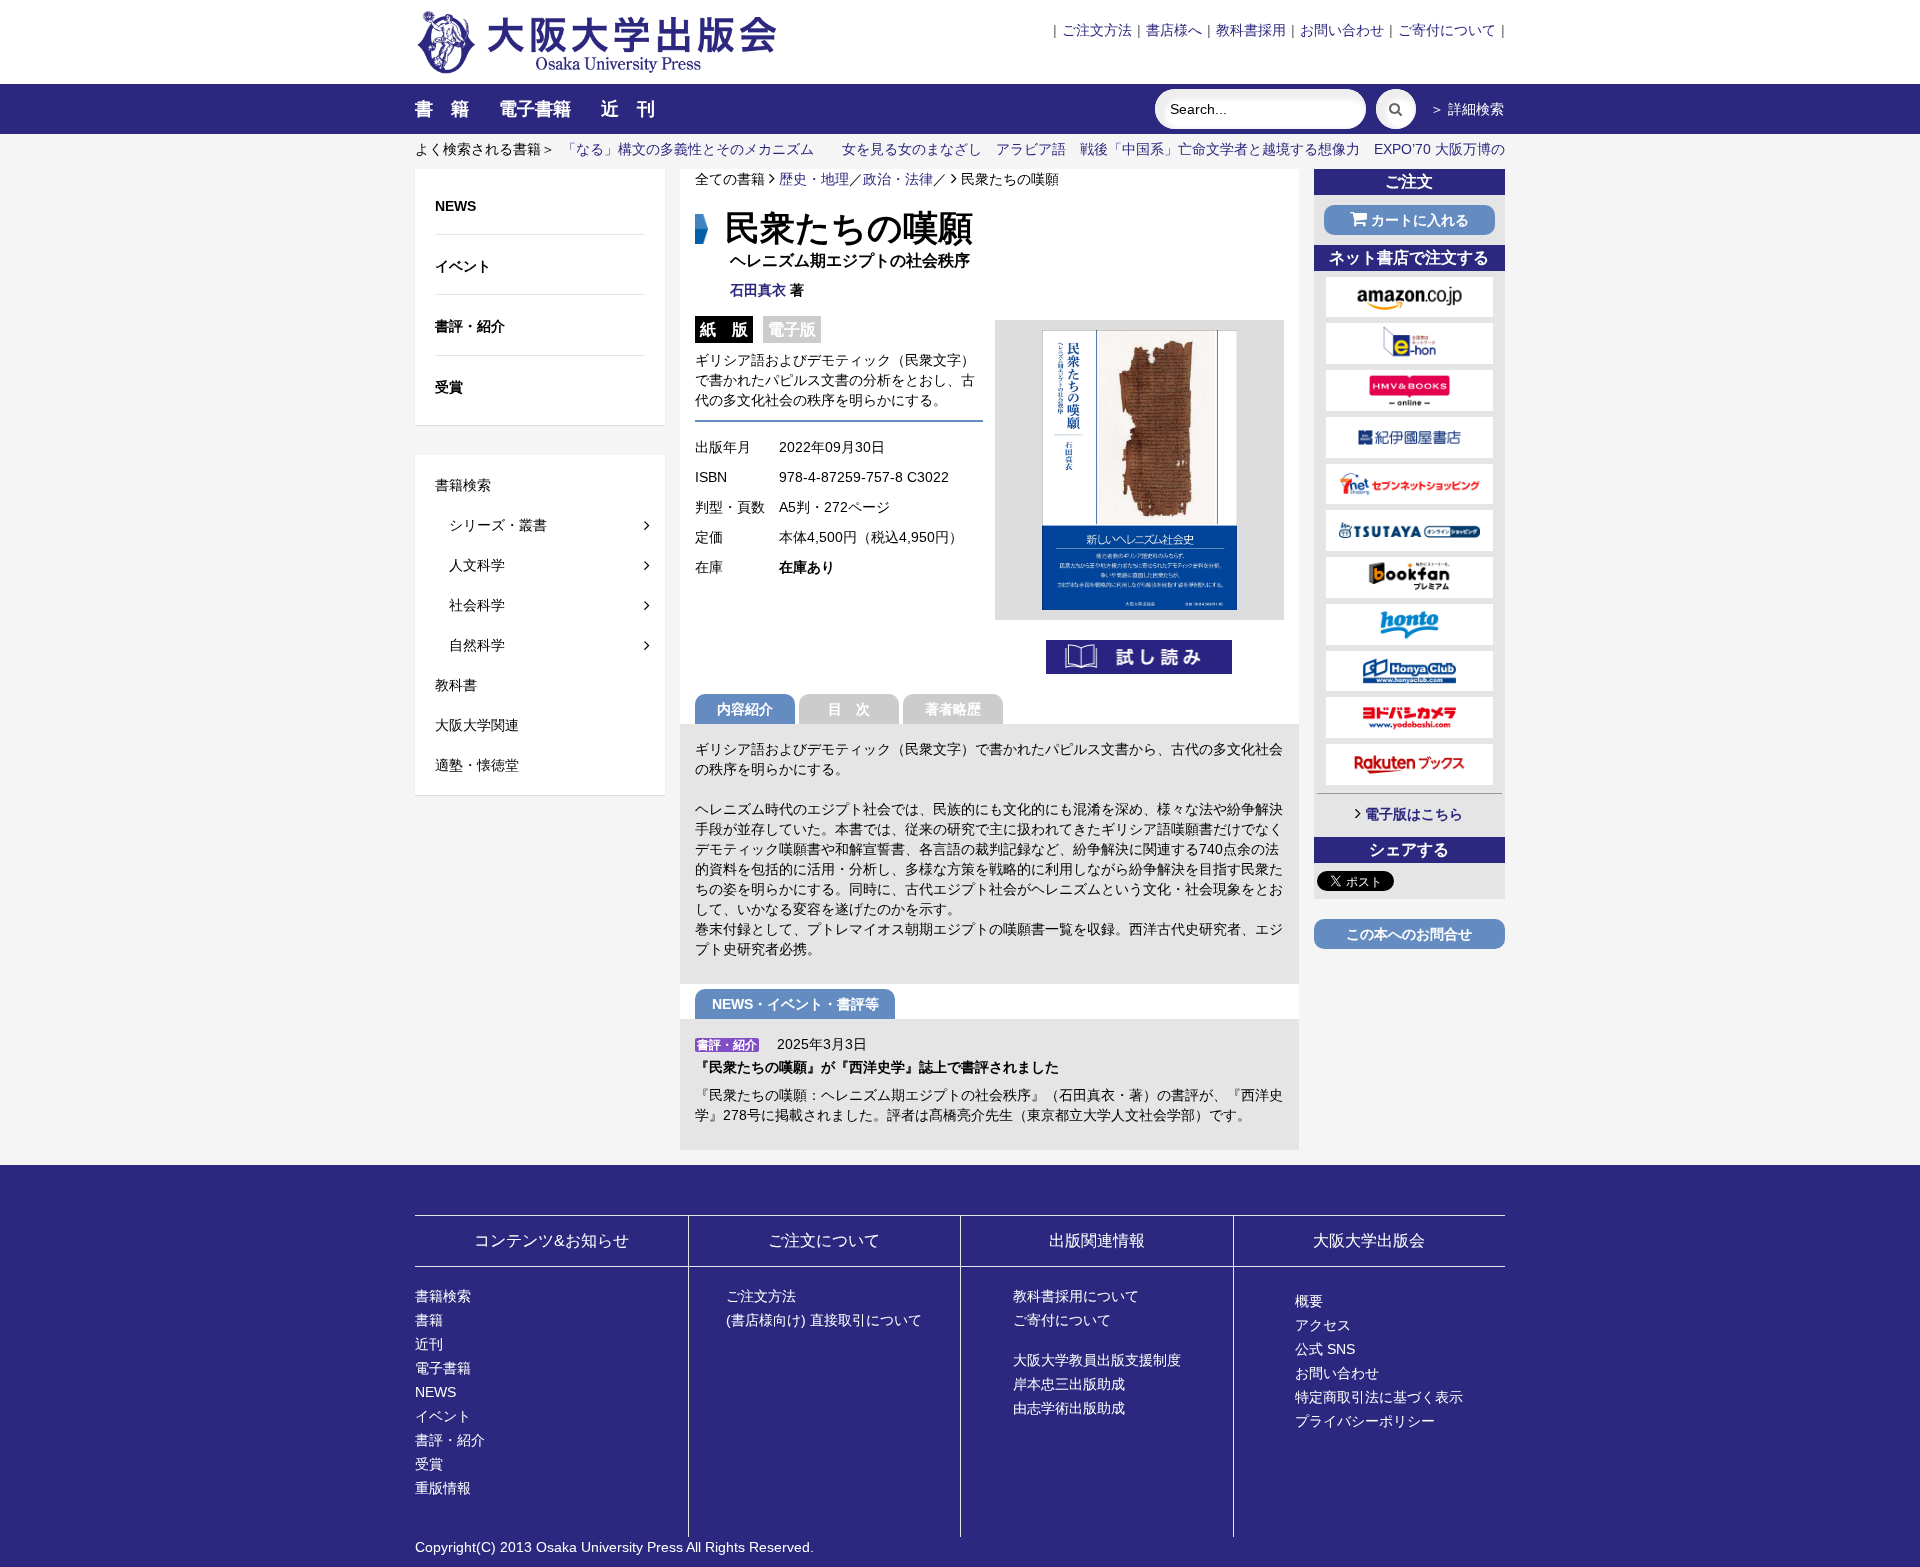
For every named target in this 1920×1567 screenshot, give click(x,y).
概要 (1309, 1301)
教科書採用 (1251, 30)
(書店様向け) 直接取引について (824, 1320)
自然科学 (470, 645)
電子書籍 (535, 109)
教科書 (456, 685)
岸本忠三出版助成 (1069, 1384)
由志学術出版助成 (1069, 1408)
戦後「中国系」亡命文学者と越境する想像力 (1220, 149)
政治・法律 (898, 179)
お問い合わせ (1342, 30)
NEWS (435, 1392)
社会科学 (470, 605)
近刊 (429, 1344)
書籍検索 (463, 485)
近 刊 (628, 109)
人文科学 (470, 565)
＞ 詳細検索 (1467, 109)
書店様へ (1174, 30)
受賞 (429, 1464)
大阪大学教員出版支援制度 (1097, 1360)
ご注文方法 (1097, 30)
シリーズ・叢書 (491, 525)
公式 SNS (1325, 1349)
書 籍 (442, 109)
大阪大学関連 (477, 725)
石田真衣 (758, 290)
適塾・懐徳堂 (477, 765)
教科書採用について (1076, 1296)
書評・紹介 (450, 1440)
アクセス (1323, 1325)
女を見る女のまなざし (912, 149)
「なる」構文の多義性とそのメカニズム (688, 149)
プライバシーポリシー (1365, 1421)
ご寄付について (1447, 30)
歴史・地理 (814, 179)
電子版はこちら (1414, 814)
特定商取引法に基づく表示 (1379, 1397)
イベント (443, 1416)
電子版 (792, 329)
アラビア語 (1031, 149)
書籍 (429, 1320)
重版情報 (443, 1488)
